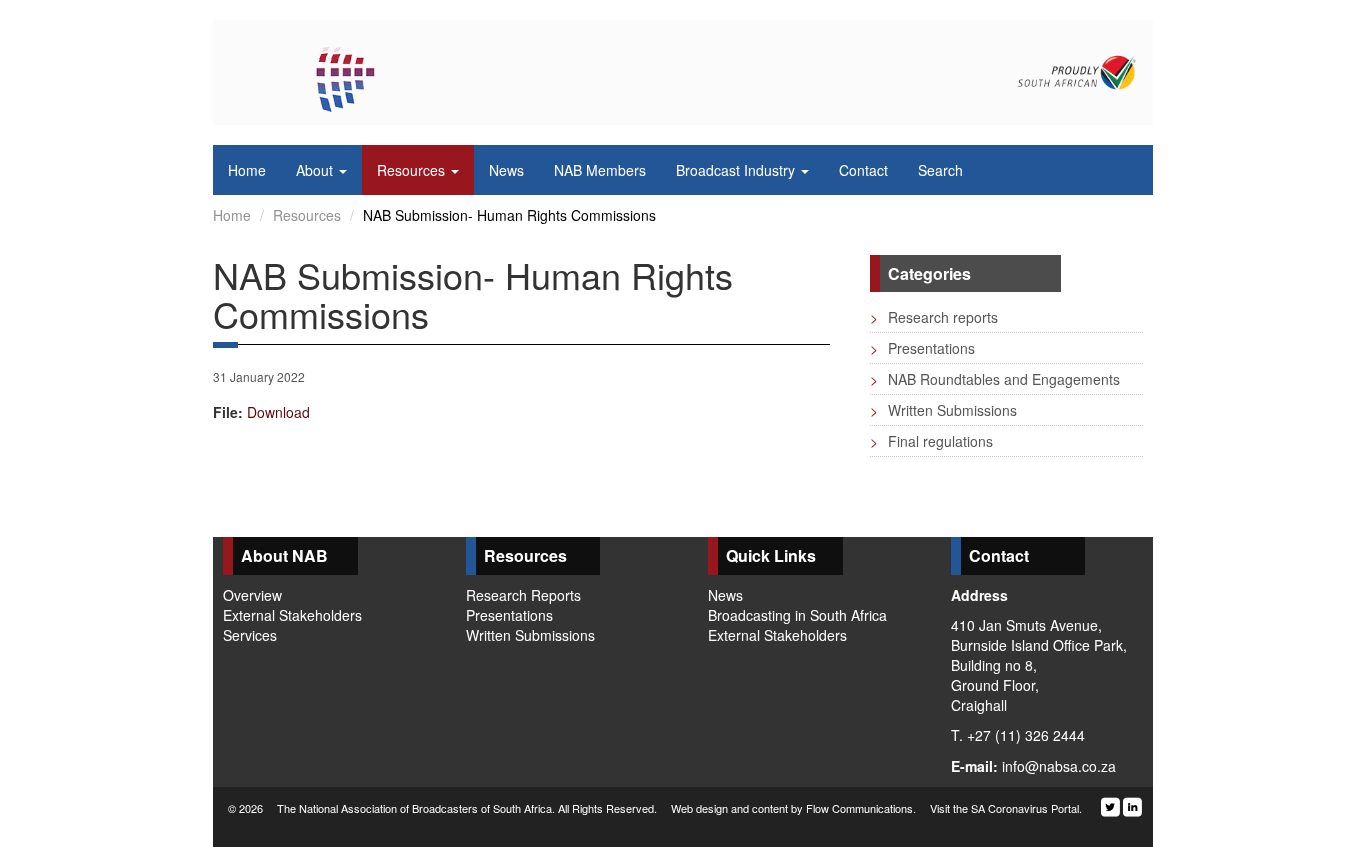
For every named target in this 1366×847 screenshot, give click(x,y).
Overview (252, 595)
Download (278, 412)
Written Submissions (943, 410)
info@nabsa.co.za (1059, 766)
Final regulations (931, 441)
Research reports (934, 317)
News (725, 595)
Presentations (922, 348)
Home (232, 215)
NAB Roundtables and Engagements (995, 379)
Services (250, 635)
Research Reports (523, 595)
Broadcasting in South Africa (797, 615)
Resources (307, 215)
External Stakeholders (292, 615)
